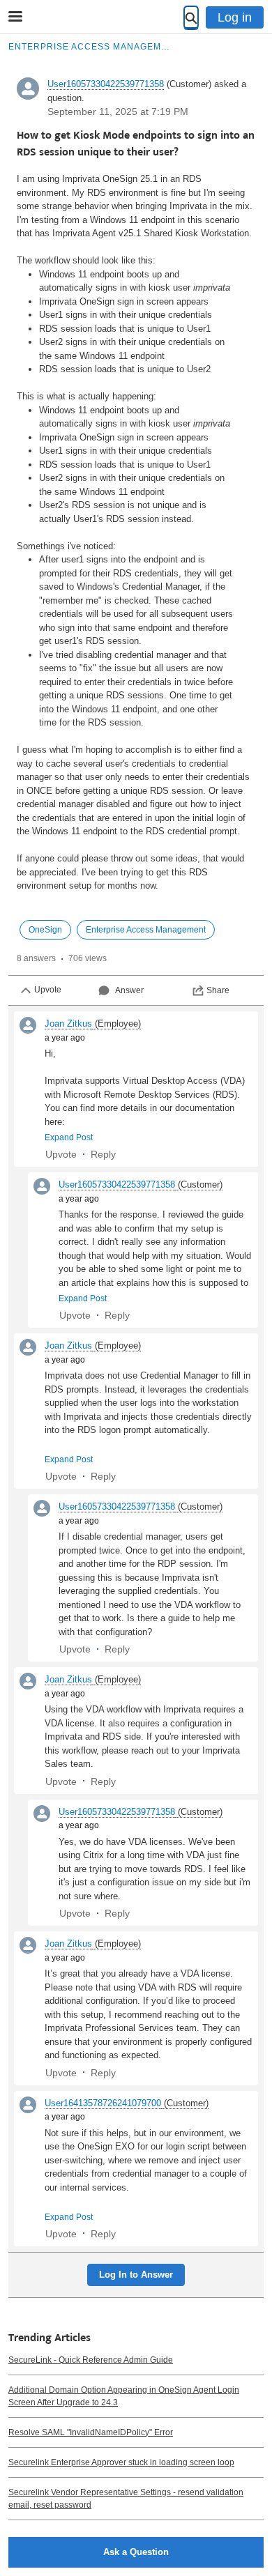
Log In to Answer (136, 2275)
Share (218, 990)
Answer (129, 990)
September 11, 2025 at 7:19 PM (118, 112)
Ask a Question (136, 2552)
